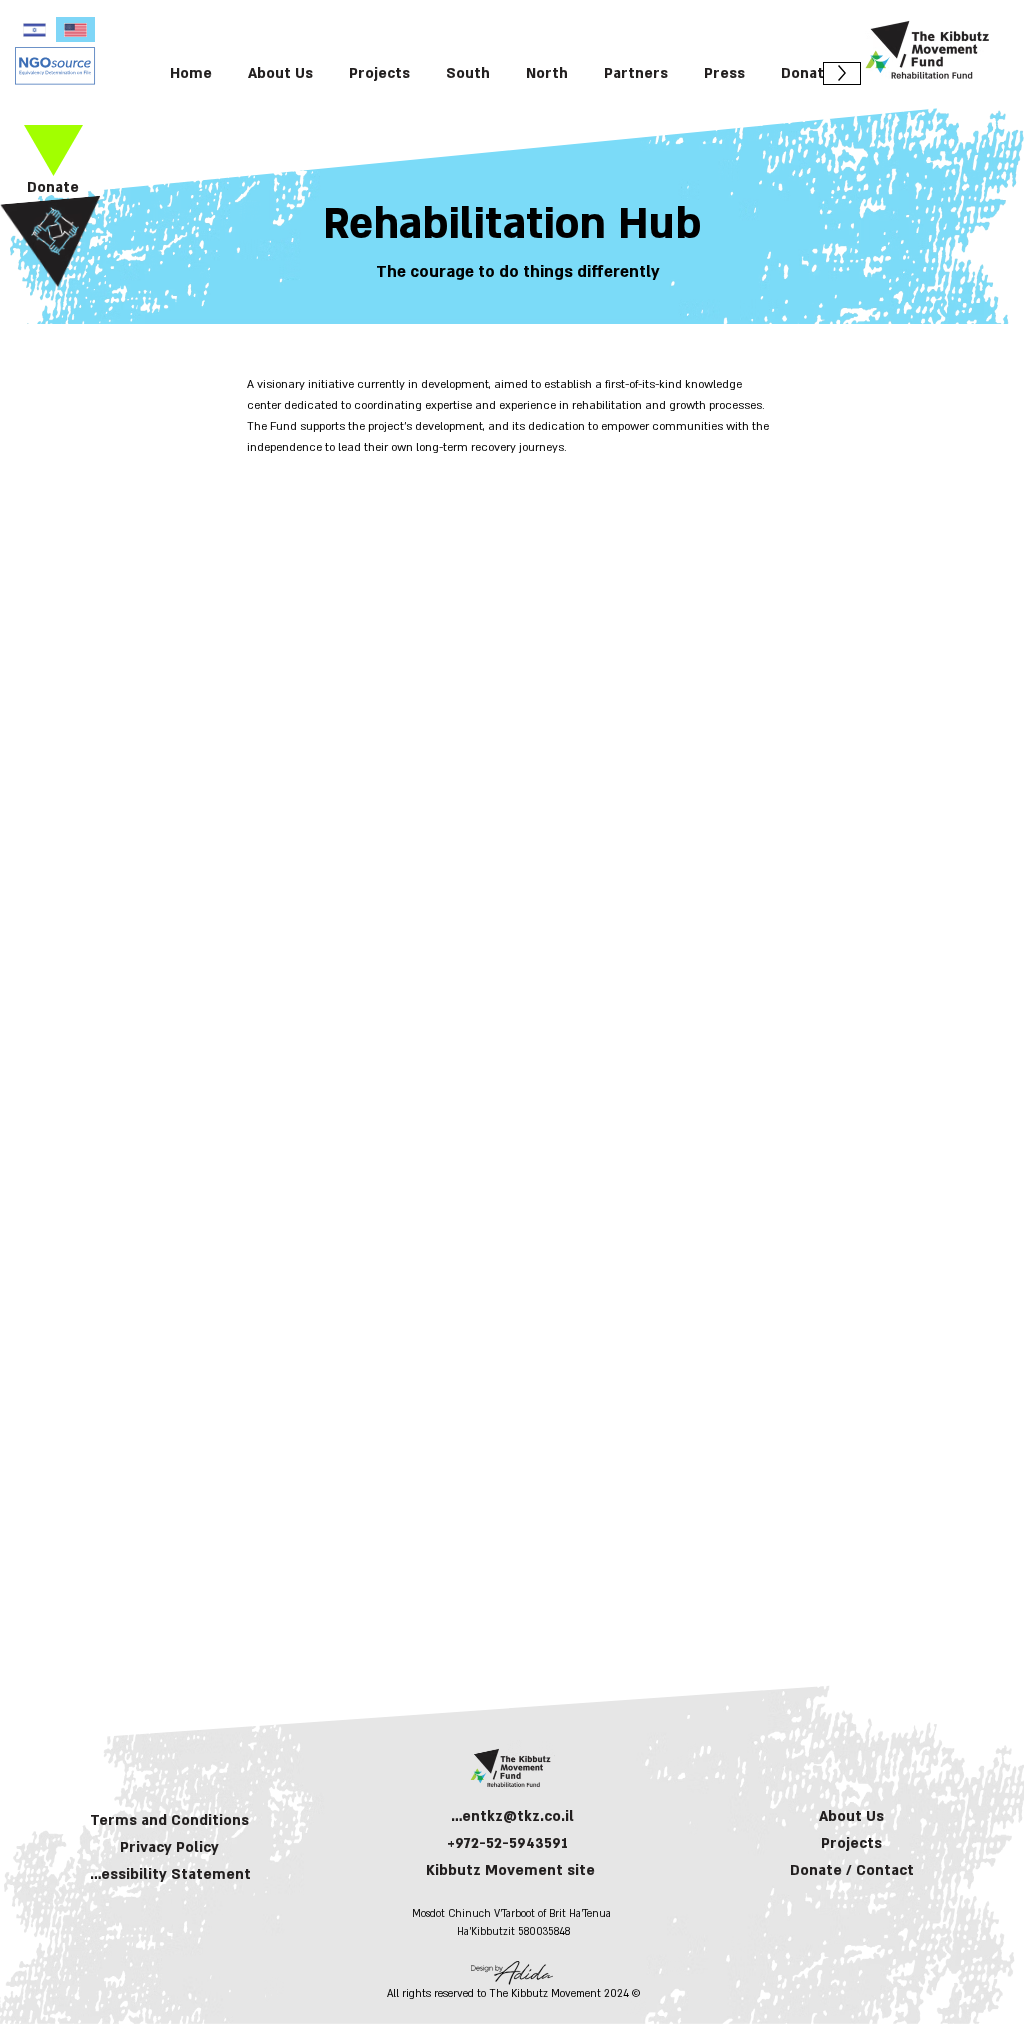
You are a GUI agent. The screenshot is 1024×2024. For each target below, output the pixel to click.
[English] (75, 29)
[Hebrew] (35, 29)
